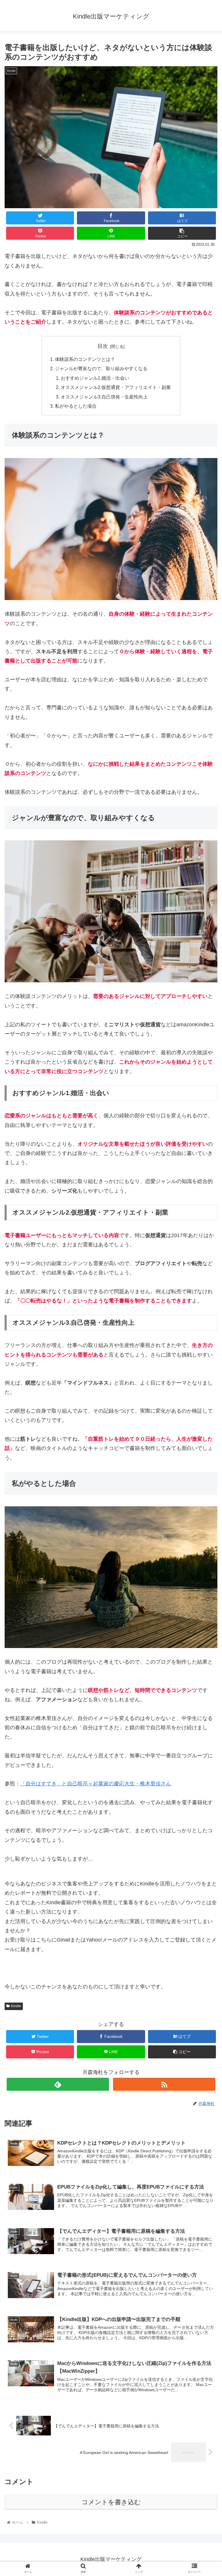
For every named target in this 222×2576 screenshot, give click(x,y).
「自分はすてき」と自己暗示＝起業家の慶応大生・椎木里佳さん (96, 1784)
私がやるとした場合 (76, 406)
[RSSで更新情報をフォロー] (164, 2084)
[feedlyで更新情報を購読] (58, 2084)
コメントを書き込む (111, 2502)
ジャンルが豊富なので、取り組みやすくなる (101, 368)
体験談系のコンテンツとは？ (85, 359)
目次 (103, 346)
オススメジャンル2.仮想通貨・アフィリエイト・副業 (116, 387)
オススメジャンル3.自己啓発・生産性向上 (104, 397)
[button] (205, 1299)
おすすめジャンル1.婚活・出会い (95, 378)
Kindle (16, 2006)
